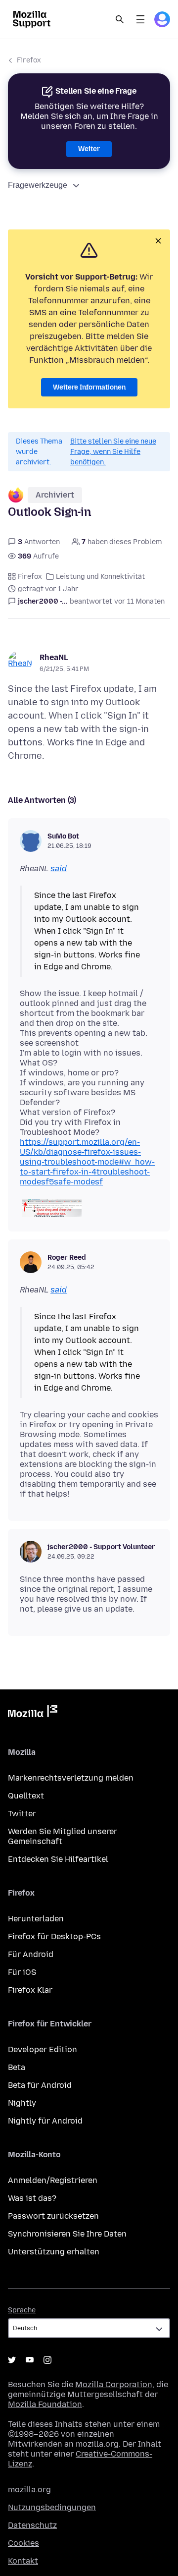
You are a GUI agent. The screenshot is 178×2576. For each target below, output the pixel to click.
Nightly (22, 2103)
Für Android (31, 1954)
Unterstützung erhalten (54, 2252)
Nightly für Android (45, 2121)
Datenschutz (32, 2525)
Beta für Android (40, 2085)
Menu (140, 19)
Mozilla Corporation (114, 2384)
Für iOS (22, 1972)
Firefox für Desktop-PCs (54, 1936)
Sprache (22, 2310)
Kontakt (23, 2561)
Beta (17, 2067)
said (59, 868)
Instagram (47, 2360)
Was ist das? (32, 2198)
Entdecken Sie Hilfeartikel (58, 1859)
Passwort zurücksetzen (53, 2216)
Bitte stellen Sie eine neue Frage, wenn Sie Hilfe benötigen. (113, 452)
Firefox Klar (30, 1990)
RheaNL (54, 657)
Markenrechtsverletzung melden (71, 1778)
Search (120, 19)
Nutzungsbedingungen (52, 2507)
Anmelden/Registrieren (53, 2180)
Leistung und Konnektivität (100, 577)
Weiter (89, 149)
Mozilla (33, 1713)
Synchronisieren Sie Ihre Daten (67, 2234)
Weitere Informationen (89, 387)
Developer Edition (43, 2049)
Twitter (22, 1814)
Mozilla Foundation (45, 2404)
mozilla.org (29, 2490)
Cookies (23, 2543)
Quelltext (26, 1796)
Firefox (29, 60)
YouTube (30, 2360)
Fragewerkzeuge (38, 185)
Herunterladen (36, 1919)
